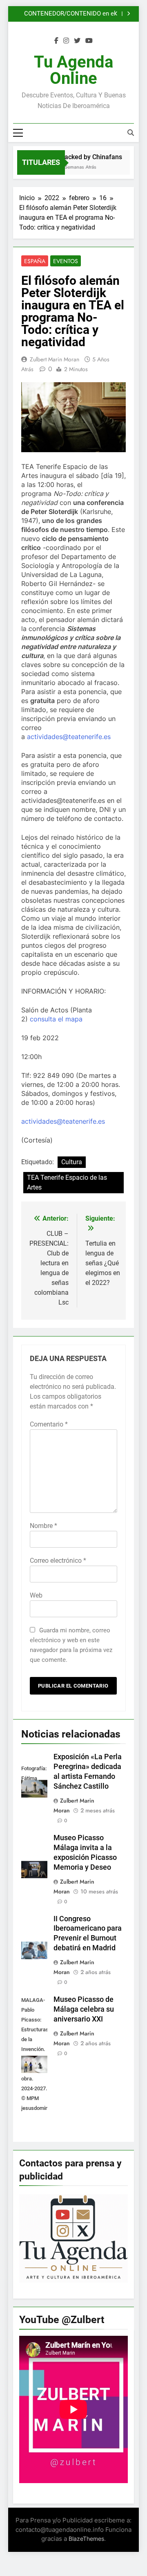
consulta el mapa (56, 1019)
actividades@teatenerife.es (69, 737)
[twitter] (77, 41)
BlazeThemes (86, 2539)
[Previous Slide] (116, 14)
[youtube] (89, 41)
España (35, 261)
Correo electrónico (58, 1561)
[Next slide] (128, 14)
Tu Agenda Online (73, 70)
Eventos (66, 261)
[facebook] (56, 41)
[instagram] (66, 41)
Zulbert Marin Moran (55, 359)
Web (36, 1595)
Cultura (72, 1162)
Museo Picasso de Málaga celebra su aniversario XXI (84, 2009)
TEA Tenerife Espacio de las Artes (67, 1182)
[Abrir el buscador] (131, 133)
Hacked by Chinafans (87, 157)
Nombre (43, 1526)
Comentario (49, 1424)
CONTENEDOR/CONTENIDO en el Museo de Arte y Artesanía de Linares (65, 14)
